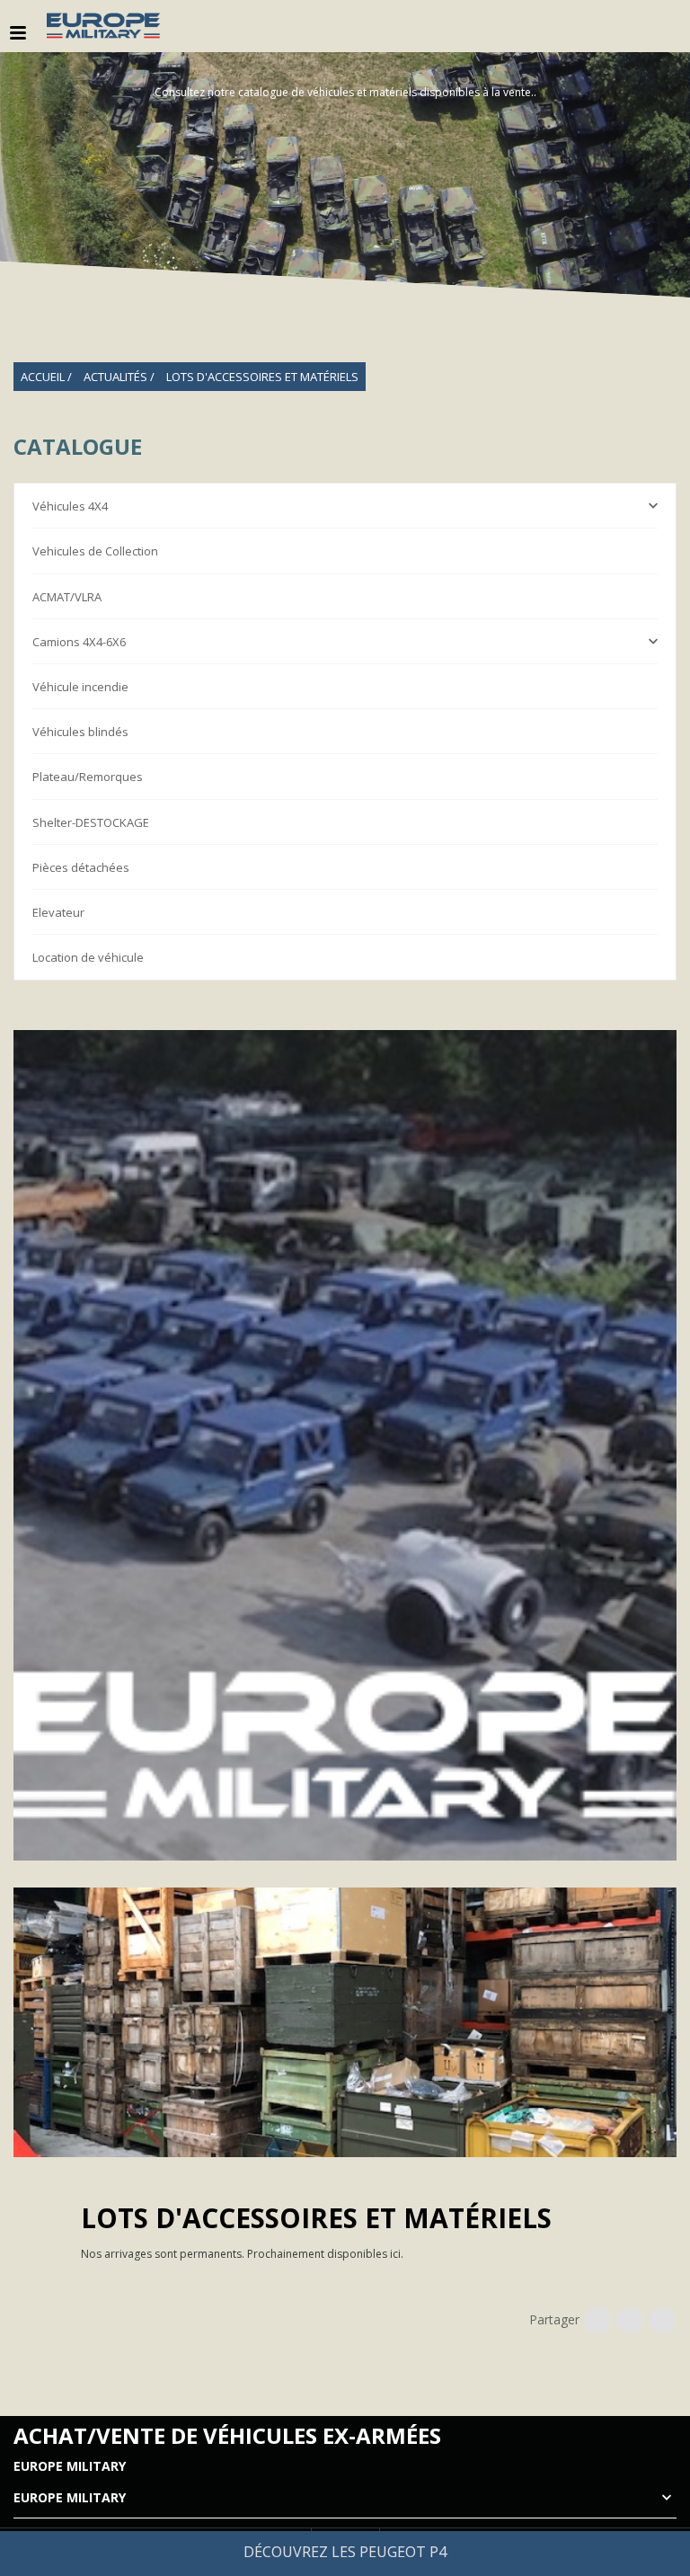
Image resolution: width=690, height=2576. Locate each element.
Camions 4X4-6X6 (79, 642)
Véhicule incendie (80, 687)
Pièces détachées (81, 867)
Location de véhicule (88, 957)
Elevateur (58, 912)
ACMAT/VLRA (67, 597)
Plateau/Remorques (88, 777)
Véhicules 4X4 (70, 506)
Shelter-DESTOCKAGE (91, 822)
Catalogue (78, 447)
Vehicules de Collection (95, 551)
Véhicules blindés (80, 732)
